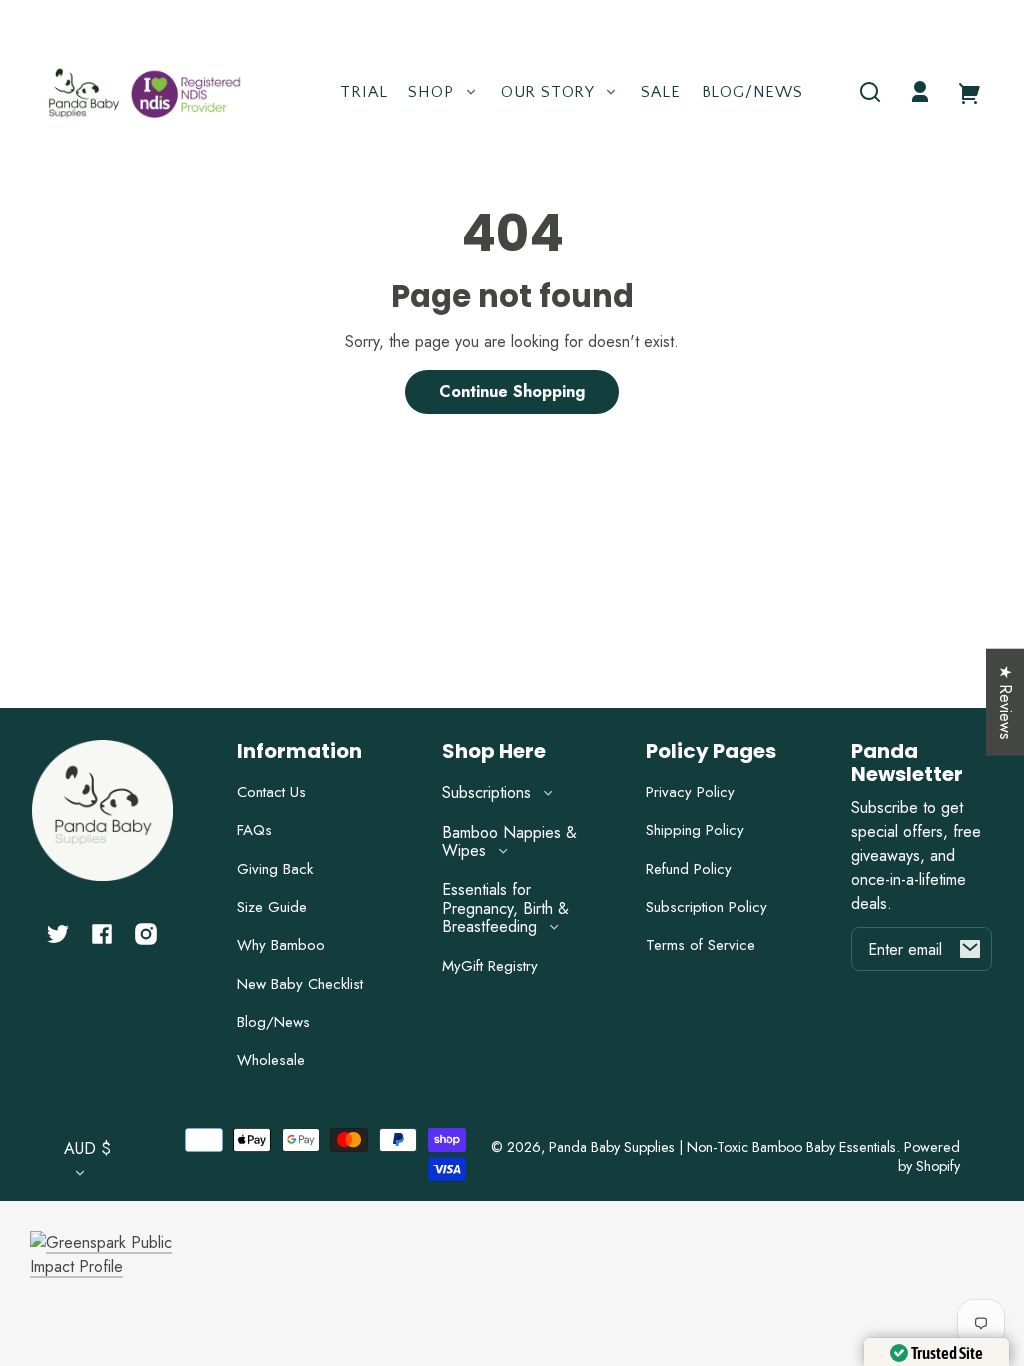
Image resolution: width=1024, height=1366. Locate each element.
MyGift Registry (490, 966)
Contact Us (271, 792)
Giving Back (275, 869)
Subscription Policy (706, 907)
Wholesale (271, 1060)
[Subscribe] (970, 949)
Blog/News (752, 92)
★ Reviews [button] (1005, 702)
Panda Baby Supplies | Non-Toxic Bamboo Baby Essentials (722, 1147)
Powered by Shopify (929, 1156)
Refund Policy (689, 869)
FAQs (254, 830)
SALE (660, 92)
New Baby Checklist (300, 984)
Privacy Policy (690, 792)
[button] (870, 92)
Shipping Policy (695, 830)
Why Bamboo (281, 945)
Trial (363, 92)
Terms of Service (700, 945)
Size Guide (272, 907)
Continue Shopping (512, 391)
